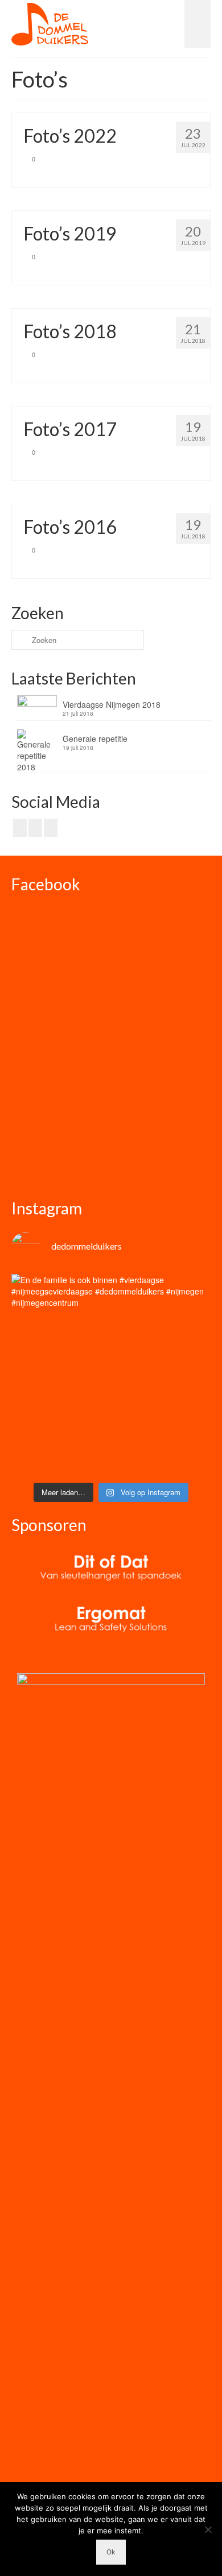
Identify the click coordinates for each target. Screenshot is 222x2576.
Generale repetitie (95, 739)
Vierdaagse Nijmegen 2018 (112, 704)
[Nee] (208, 2529)
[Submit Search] (20, 640)
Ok (111, 2552)
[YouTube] (51, 828)
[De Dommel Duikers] (50, 24)
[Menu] (198, 24)
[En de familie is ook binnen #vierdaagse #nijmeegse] (111, 1374)
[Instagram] (35, 828)
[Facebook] (20, 828)
